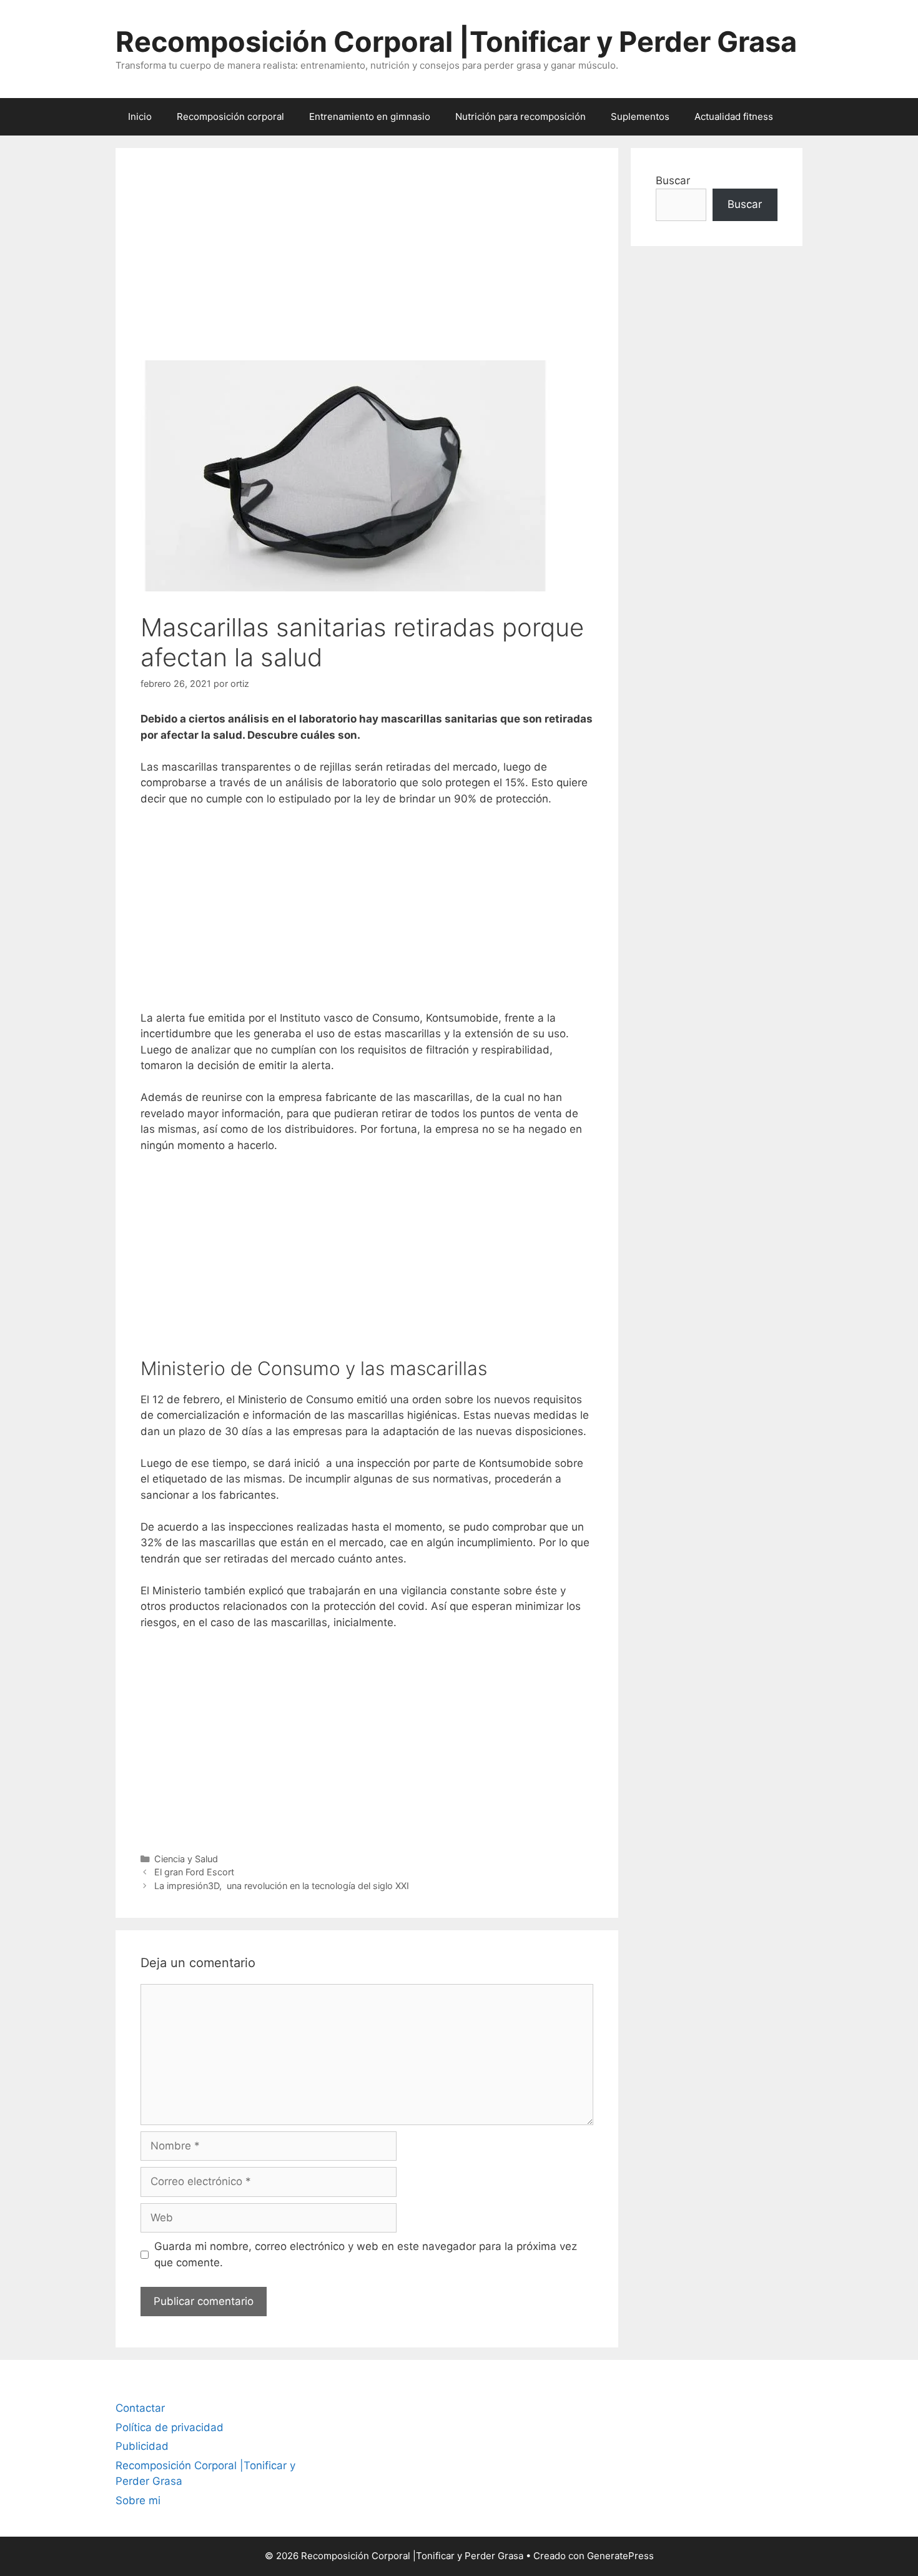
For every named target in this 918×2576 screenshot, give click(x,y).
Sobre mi (138, 2500)
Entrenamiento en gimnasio (370, 116)
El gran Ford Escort (194, 1872)
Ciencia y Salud (186, 1859)
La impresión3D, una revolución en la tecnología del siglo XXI (282, 1886)
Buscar (673, 180)
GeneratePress (620, 2556)
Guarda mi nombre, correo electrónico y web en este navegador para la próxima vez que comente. (366, 2254)
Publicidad (142, 2446)
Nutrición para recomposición (521, 116)
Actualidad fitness (734, 116)
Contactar (140, 2408)
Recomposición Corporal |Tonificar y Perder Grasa (456, 42)
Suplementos (640, 116)
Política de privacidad (170, 2427)
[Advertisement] (367, 267)
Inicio (140, 116)
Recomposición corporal (230, 116)
